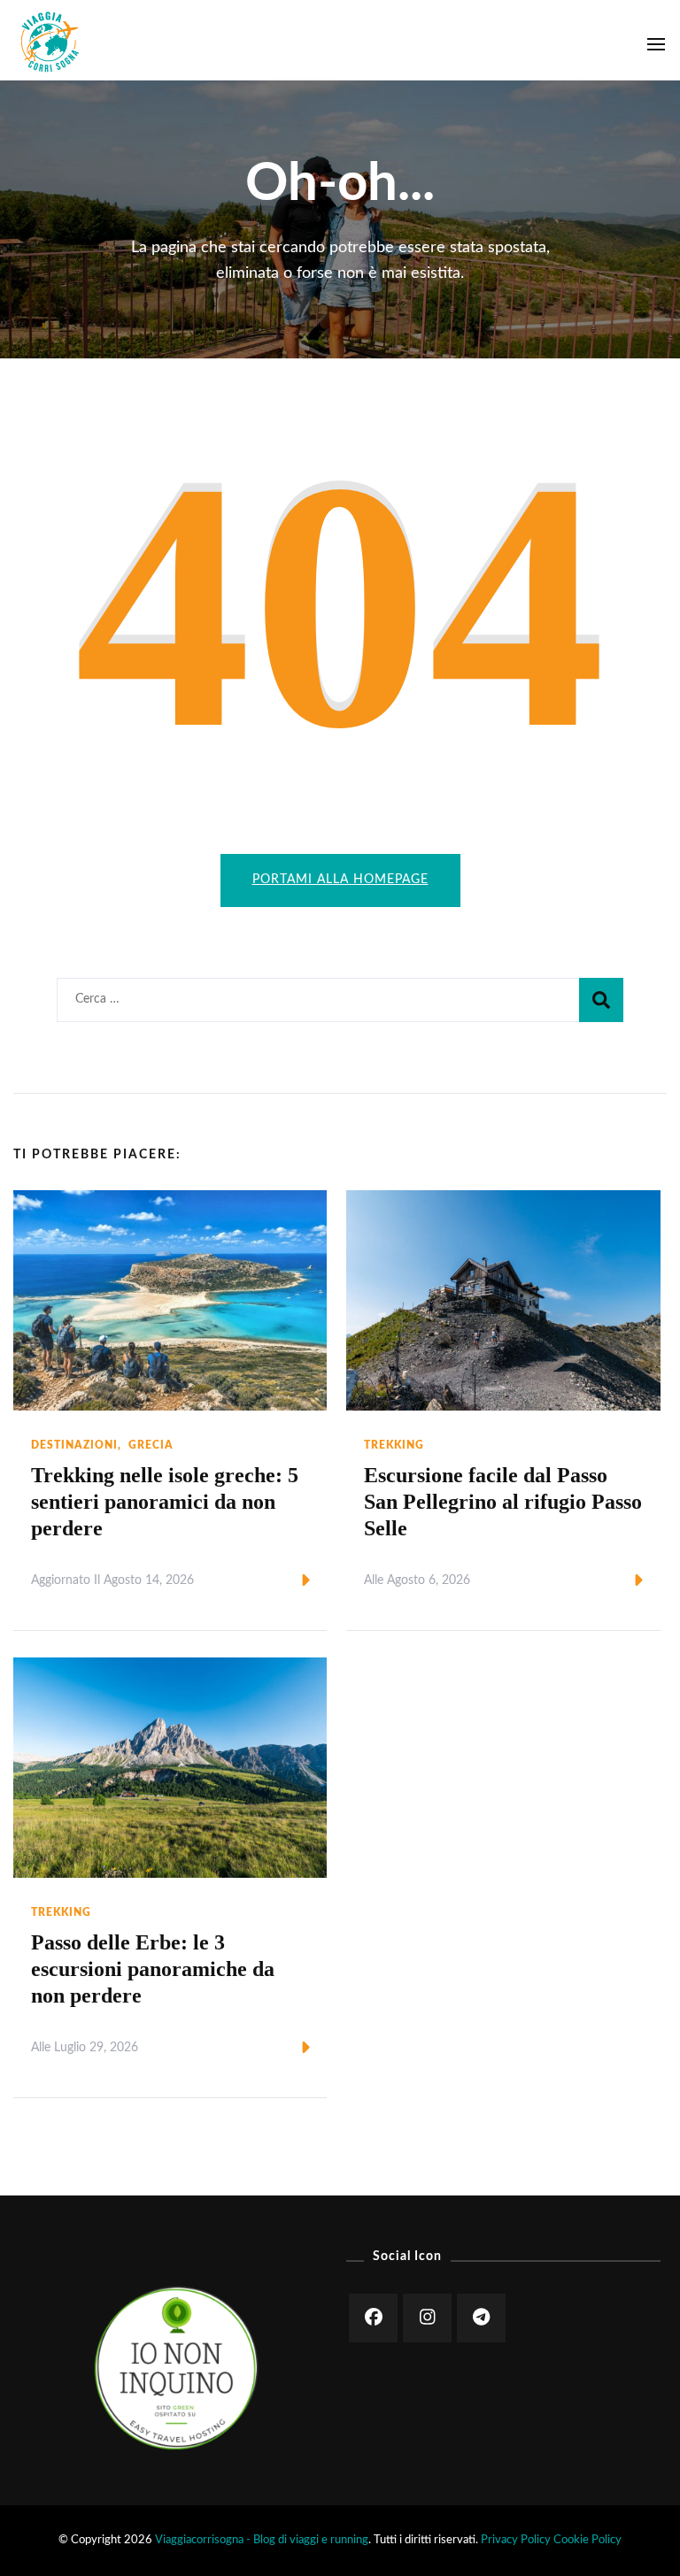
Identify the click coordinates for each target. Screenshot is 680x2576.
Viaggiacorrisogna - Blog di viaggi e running (262, 2540)
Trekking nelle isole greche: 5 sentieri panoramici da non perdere (165, 1502)
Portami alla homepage (340, 880)
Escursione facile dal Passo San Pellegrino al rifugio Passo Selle (503, 1502)
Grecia (151, 1445)
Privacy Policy (516, 2540)
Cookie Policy (587, 2540)
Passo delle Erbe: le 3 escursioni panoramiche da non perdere (153, 1969)
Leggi (276, 1581)
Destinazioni (74, 1445)
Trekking (394, 1445)
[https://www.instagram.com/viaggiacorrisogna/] (427, 2318)
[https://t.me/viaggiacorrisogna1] (481, 2318)
